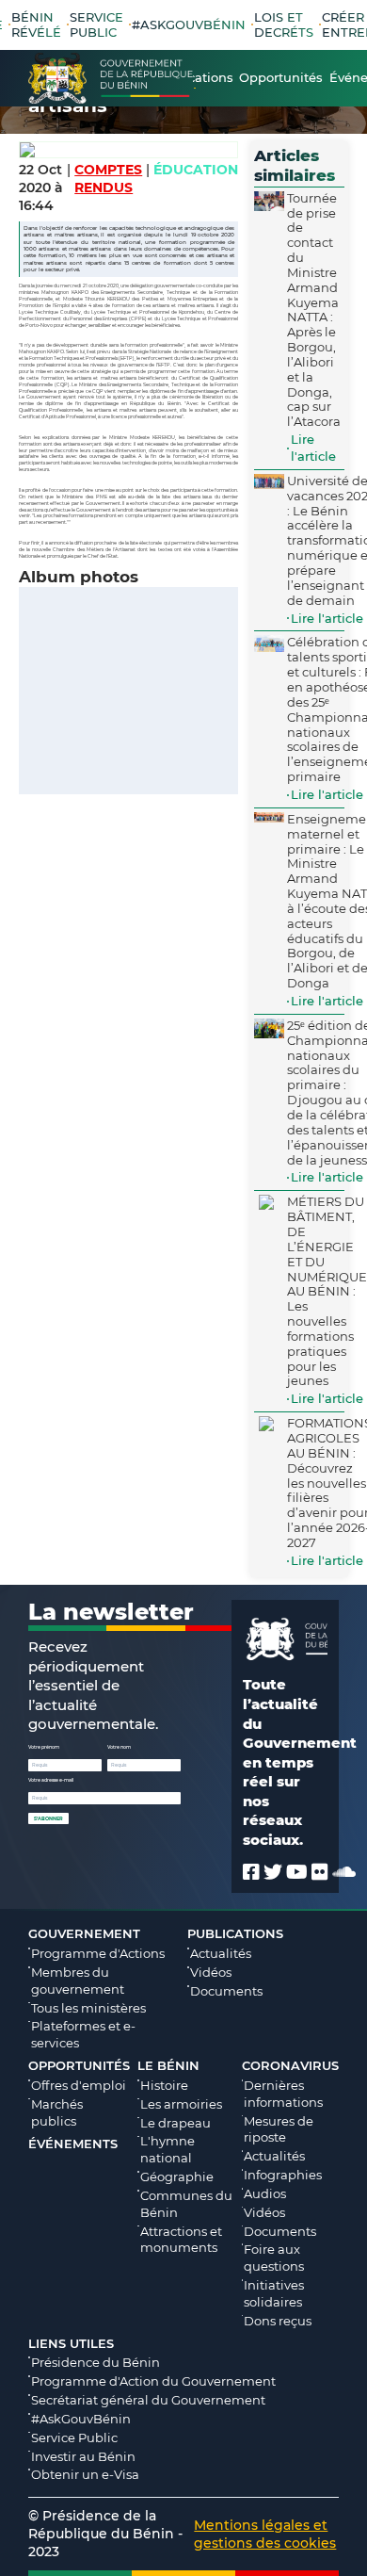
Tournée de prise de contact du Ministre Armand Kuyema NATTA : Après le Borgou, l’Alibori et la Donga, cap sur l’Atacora (314, 310)
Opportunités (79, 2065)
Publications (235, 1933)
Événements (73, 2144)
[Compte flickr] (320, 1872)
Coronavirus (290, 2065)
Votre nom (119, 1747)
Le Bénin (168, 2065)
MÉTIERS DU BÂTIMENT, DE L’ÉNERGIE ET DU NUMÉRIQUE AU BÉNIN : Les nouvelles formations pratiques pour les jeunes (327, 1291)
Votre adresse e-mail (51, 1780)
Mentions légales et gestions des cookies (265, 2534)
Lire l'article (313, 448)
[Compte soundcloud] (344, 1872)
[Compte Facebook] (251, 1872)
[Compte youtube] (297, 1872)
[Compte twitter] (273, 1872)
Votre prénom (44, 1747)
